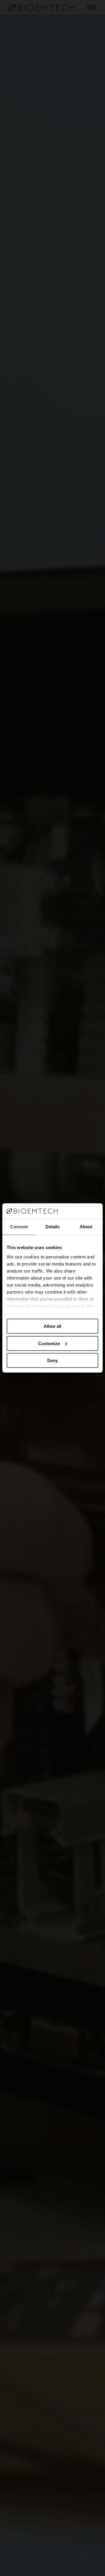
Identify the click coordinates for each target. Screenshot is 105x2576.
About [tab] (86, 1227)
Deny (52, 1360)
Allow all (52, 1326)
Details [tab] (53, 1227)
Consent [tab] (19, 1227)
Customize (49, 1343)
